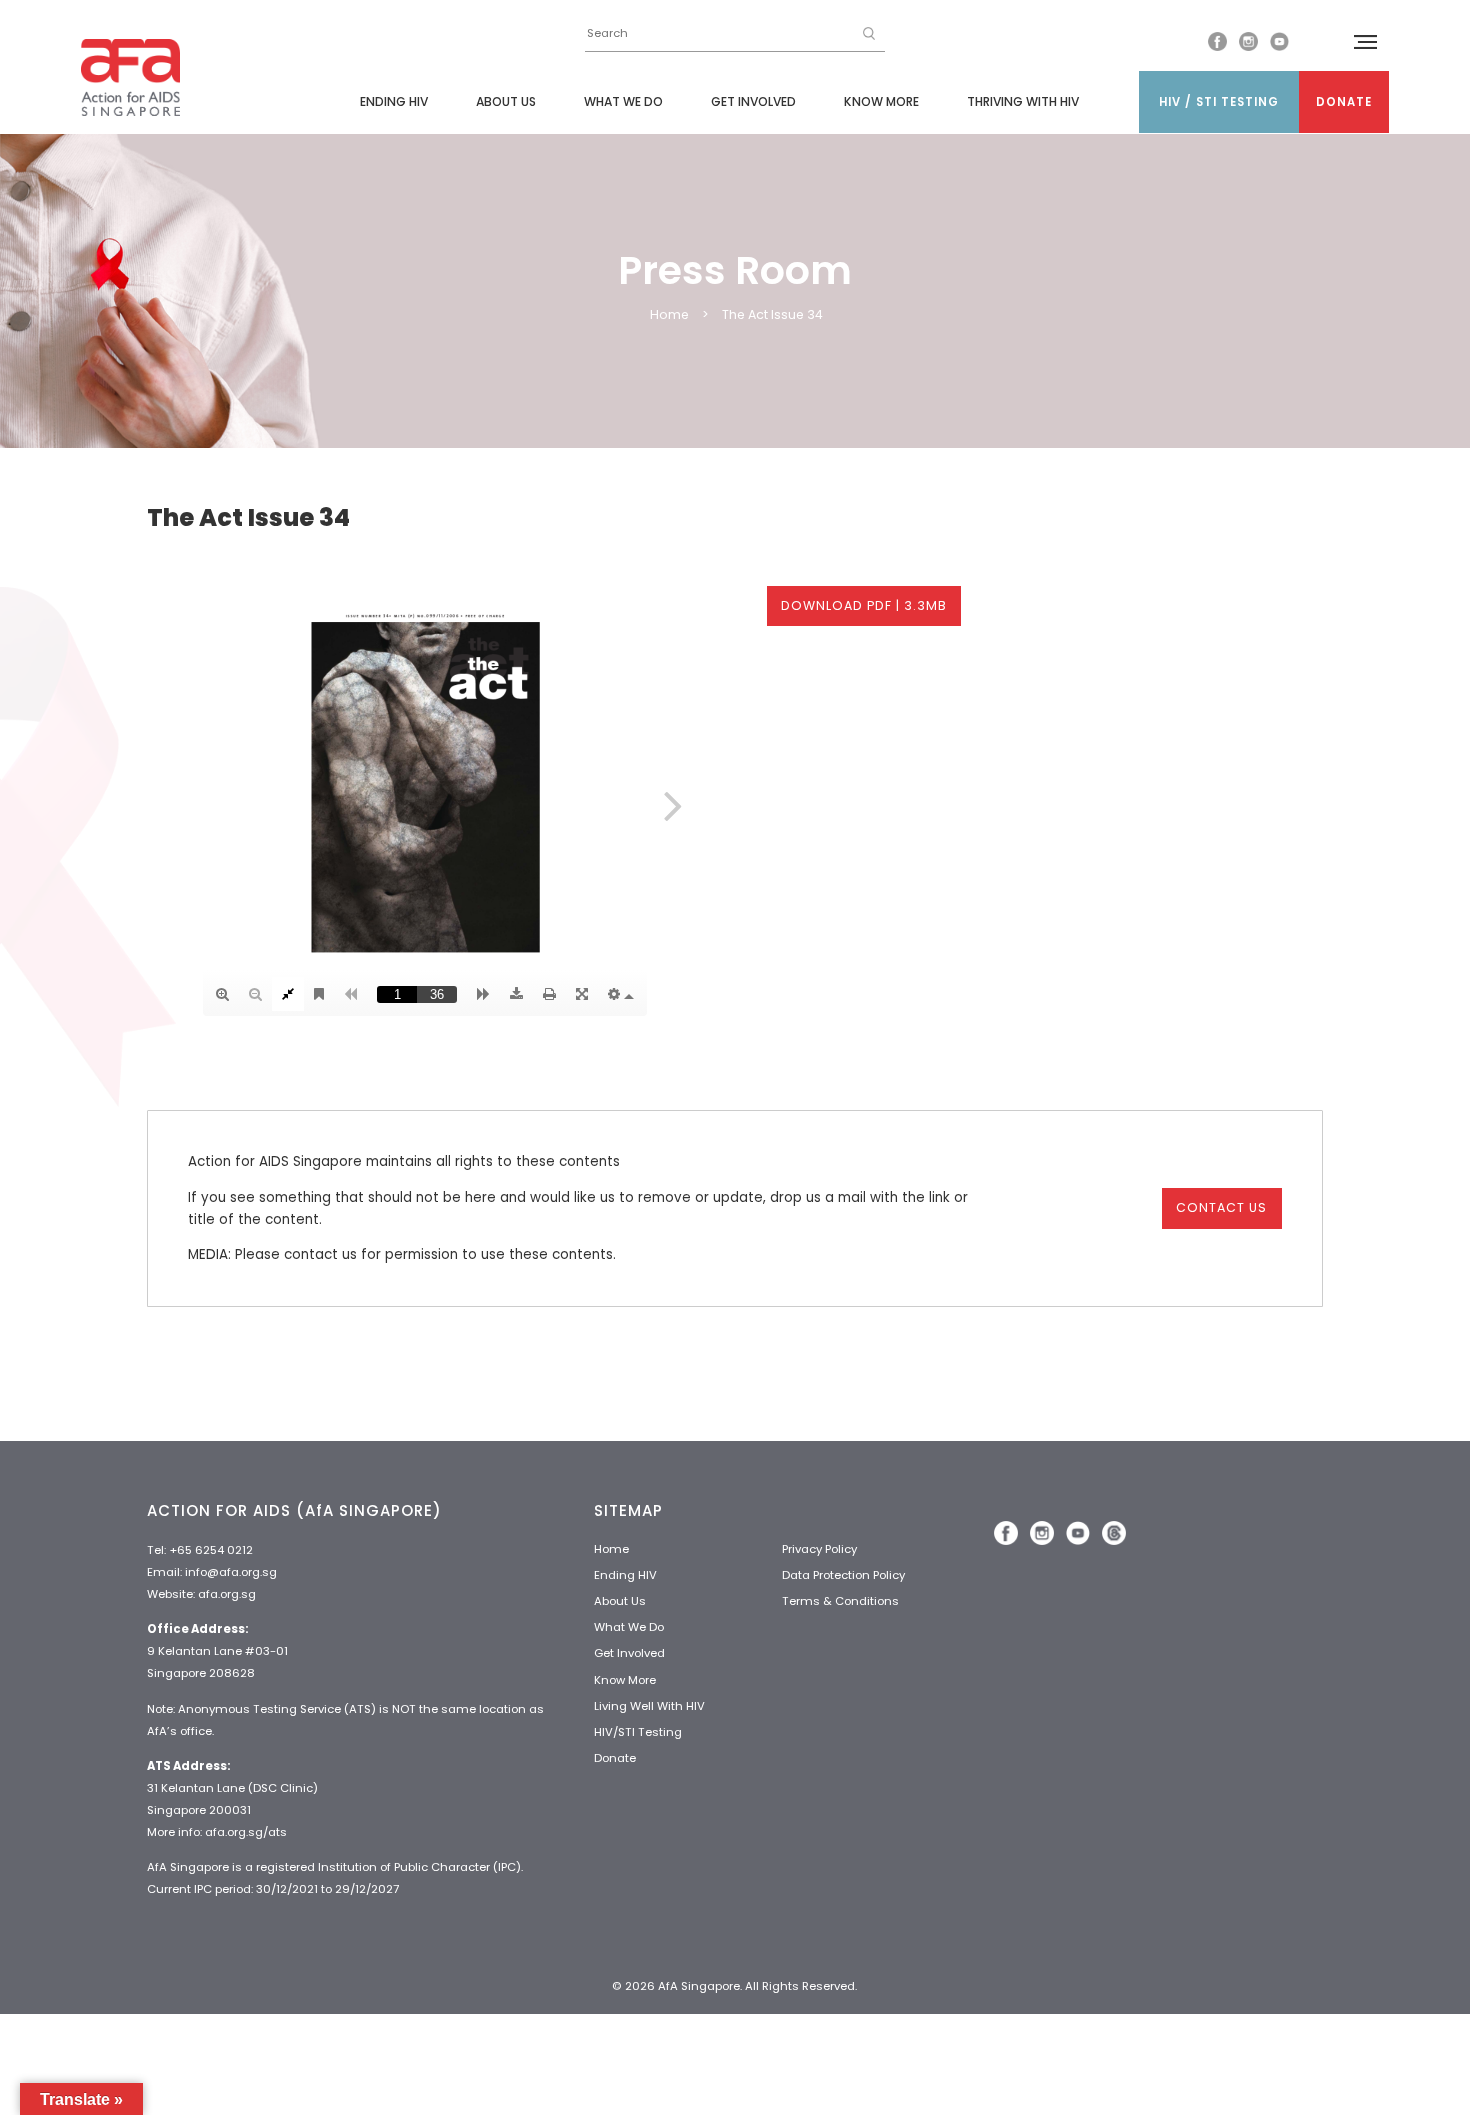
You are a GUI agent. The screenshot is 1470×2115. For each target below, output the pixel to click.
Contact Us (1221, 1207)
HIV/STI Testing (638, 1732)
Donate (1344, 102)
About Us (506, 101)
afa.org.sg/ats (246, 1832)
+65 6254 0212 (211, 1550)
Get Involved (753, 101)
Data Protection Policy (843, 1575)
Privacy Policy (819, 1549)
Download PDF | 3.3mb (864, 605)
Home (669, 314)
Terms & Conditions (840, 1601)
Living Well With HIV (649, 1706)
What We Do (623, 101)
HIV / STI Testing (1219, 102)
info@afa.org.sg (231, 1572)
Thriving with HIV (1023, 101)
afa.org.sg (227, 1594)
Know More (881, 101)
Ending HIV (394, 101)
